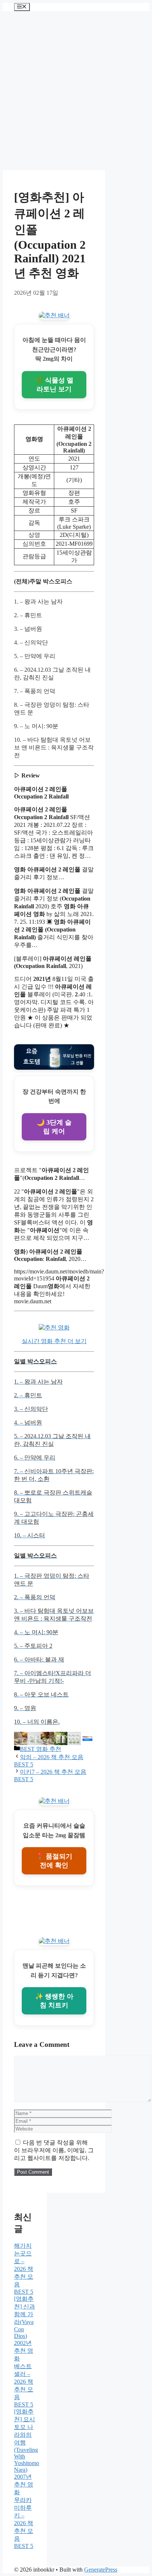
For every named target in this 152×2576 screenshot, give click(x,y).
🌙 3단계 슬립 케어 (54, 1127)
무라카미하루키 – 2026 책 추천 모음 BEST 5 (24, 2523)
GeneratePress (101, 2570)
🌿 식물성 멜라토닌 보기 (54, 385)
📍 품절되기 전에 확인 (54, 1861)
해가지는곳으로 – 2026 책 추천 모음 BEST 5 (24, 2269)
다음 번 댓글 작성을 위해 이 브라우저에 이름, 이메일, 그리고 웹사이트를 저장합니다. (54, 2150)
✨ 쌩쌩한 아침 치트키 (54, 2001)
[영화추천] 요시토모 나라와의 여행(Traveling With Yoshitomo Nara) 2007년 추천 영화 (27, 2452)
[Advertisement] (76, 91)
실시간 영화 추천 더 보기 (54, 1341)
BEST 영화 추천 (41, 1749)
